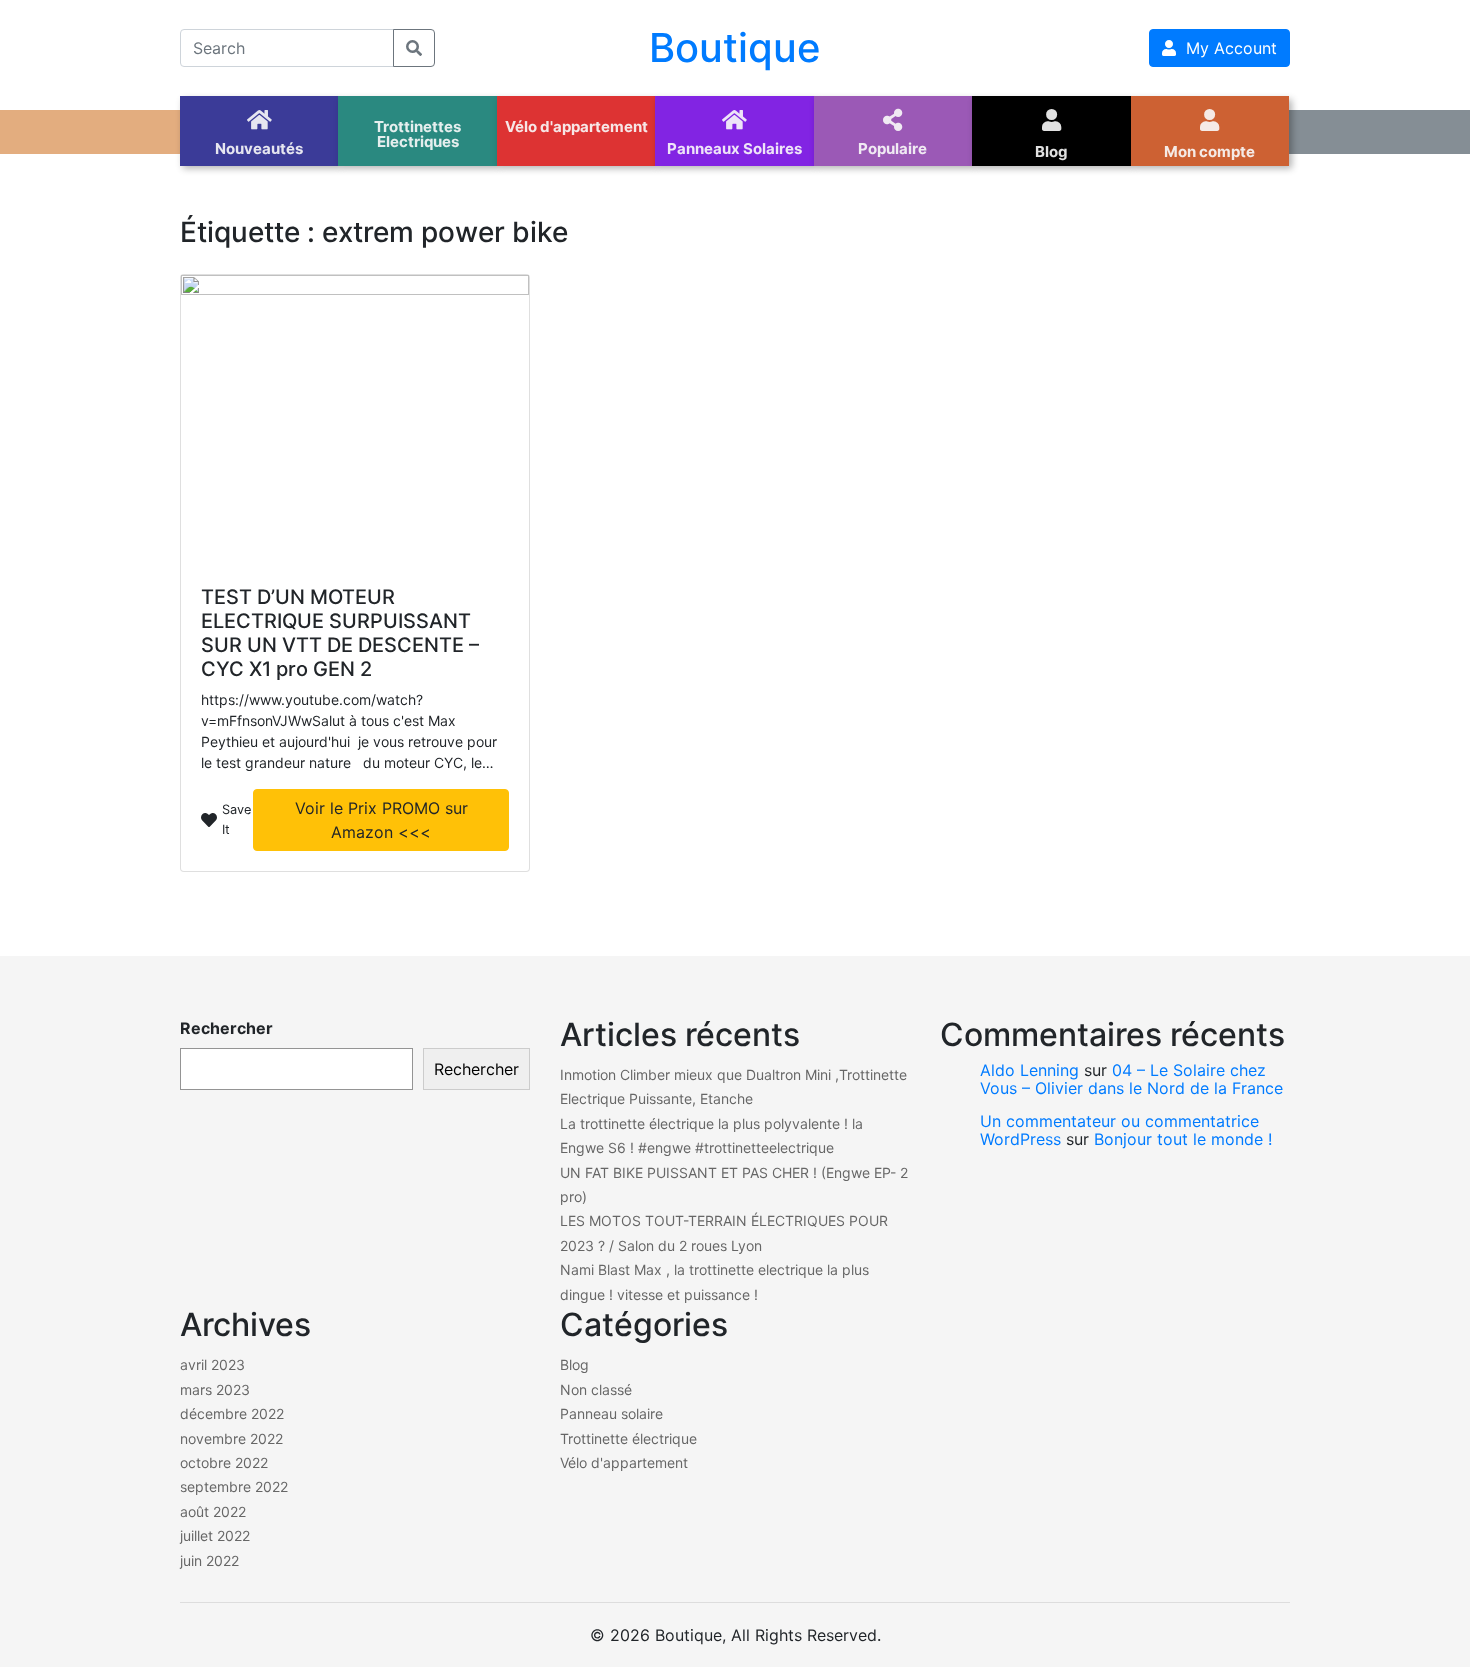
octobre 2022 (224, 1462)
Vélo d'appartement (624, 1462)
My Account (1226, 48)
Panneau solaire (611, 1413)
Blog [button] (1051, 151)
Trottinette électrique (628, 1438)
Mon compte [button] (1209, 151)
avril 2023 (212, 1364)
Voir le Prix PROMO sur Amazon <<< (381, 820)
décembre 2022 (232, 1413)
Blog (574, 1364)
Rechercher (226, 1028)
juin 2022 (209, 1560)
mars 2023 (215, 1389)
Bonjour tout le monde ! (1183, 1139)
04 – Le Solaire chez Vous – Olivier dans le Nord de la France (1131, 1079)
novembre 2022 (231, 1438)
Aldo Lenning (1029, 1070)
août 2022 (213, 1511)
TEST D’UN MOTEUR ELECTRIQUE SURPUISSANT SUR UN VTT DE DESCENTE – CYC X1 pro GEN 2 (340, 633)
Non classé (596, 1389)
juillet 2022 (215, 1535)
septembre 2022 (234, 1486)
